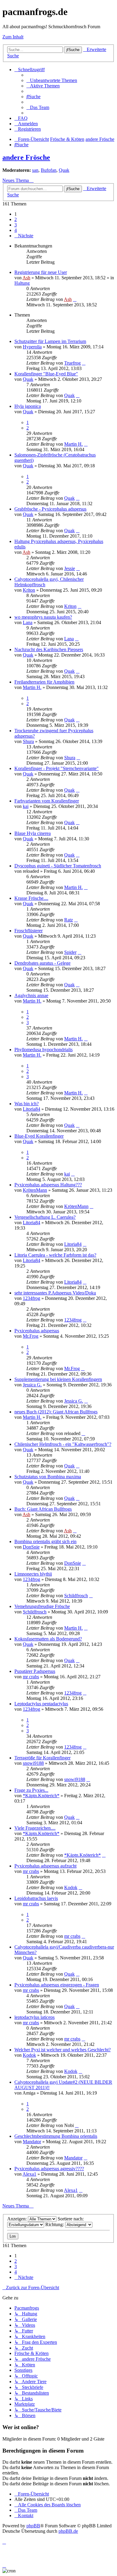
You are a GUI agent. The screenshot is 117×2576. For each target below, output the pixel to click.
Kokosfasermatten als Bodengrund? (48, 1639)
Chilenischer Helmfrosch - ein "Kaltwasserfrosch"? (63, 1444)
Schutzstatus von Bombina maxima (48, 1477)
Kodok (71, 1887)
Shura (28, 741)
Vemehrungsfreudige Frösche (42, 1606)
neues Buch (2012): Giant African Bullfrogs (56, 1412)
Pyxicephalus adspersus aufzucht (45, 1866)
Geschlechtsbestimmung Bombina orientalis (56, 2136)
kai (26, 806)
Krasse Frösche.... (31, 898)
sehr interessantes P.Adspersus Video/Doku (55, 1293)
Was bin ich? (27, 1104)
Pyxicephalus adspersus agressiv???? (49, 2169)
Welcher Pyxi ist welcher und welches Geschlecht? (63, 2050)
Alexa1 (29, 2174)
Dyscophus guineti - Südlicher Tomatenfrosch (58, 866)
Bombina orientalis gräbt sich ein (45, 1541)
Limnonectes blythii (33, 1574)
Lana (28, 622)
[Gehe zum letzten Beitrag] (75, 299)
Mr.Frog (31, 1336)
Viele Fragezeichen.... (35, 1828)
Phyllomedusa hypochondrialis (43, 1050)
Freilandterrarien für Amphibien (44, 682)
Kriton (29, 590)
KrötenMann (35, 1190)
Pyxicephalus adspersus (37, 1331)
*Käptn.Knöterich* (41, 1796)
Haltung (22, 283)
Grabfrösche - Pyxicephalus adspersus (50, 509)
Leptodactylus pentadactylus (41, 1704)
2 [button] (16, 219)
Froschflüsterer (28, 931)
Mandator (32, 2142)
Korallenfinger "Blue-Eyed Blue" (46, 374)
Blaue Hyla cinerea (33, 833)
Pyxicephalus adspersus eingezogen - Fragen (57, 1985)
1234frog (31, 1298)
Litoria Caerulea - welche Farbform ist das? (55, 1255)
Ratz (69, 920)
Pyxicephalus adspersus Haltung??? (48, 1185)
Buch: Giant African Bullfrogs (43, 1509)
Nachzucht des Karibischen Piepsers (49, 649)
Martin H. (73, 444)
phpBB (33, 2526)
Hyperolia (32, 347)
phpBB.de (68, 2531)
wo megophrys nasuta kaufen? (43, 617)
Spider (70, 952)
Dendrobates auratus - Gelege (42, 963)
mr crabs (31, 1677)
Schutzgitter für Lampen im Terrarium (50, 341)
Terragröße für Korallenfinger (42, 1758)
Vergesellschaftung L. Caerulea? (45, 1217)
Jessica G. (32, 1385)
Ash (26, 278)
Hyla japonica (28, 406)
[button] (24, 236)
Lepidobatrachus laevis (36, 1898)
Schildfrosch (76, 1596)
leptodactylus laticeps (34, 2017)
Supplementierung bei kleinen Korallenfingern (58, 1379)
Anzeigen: (18, 2219)
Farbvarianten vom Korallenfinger (47, 801)
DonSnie (31, 1547)
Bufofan (49, 170)
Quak (64, 170)
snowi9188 (33, 1763)
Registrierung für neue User (41, 272)
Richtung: (55, 2224)
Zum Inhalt (13, 37)
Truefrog (72, 363)
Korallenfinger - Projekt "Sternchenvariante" (57, 768)
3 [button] (16, 225)
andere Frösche (26, 157)
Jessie (70, 568)
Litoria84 (31, 1109)
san (35, 170)
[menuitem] (52, 80)
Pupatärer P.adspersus (35, 1671)
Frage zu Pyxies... (31, 1790)
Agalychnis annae (31, 995)
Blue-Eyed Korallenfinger (39, 1136)
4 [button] (16, 230)
